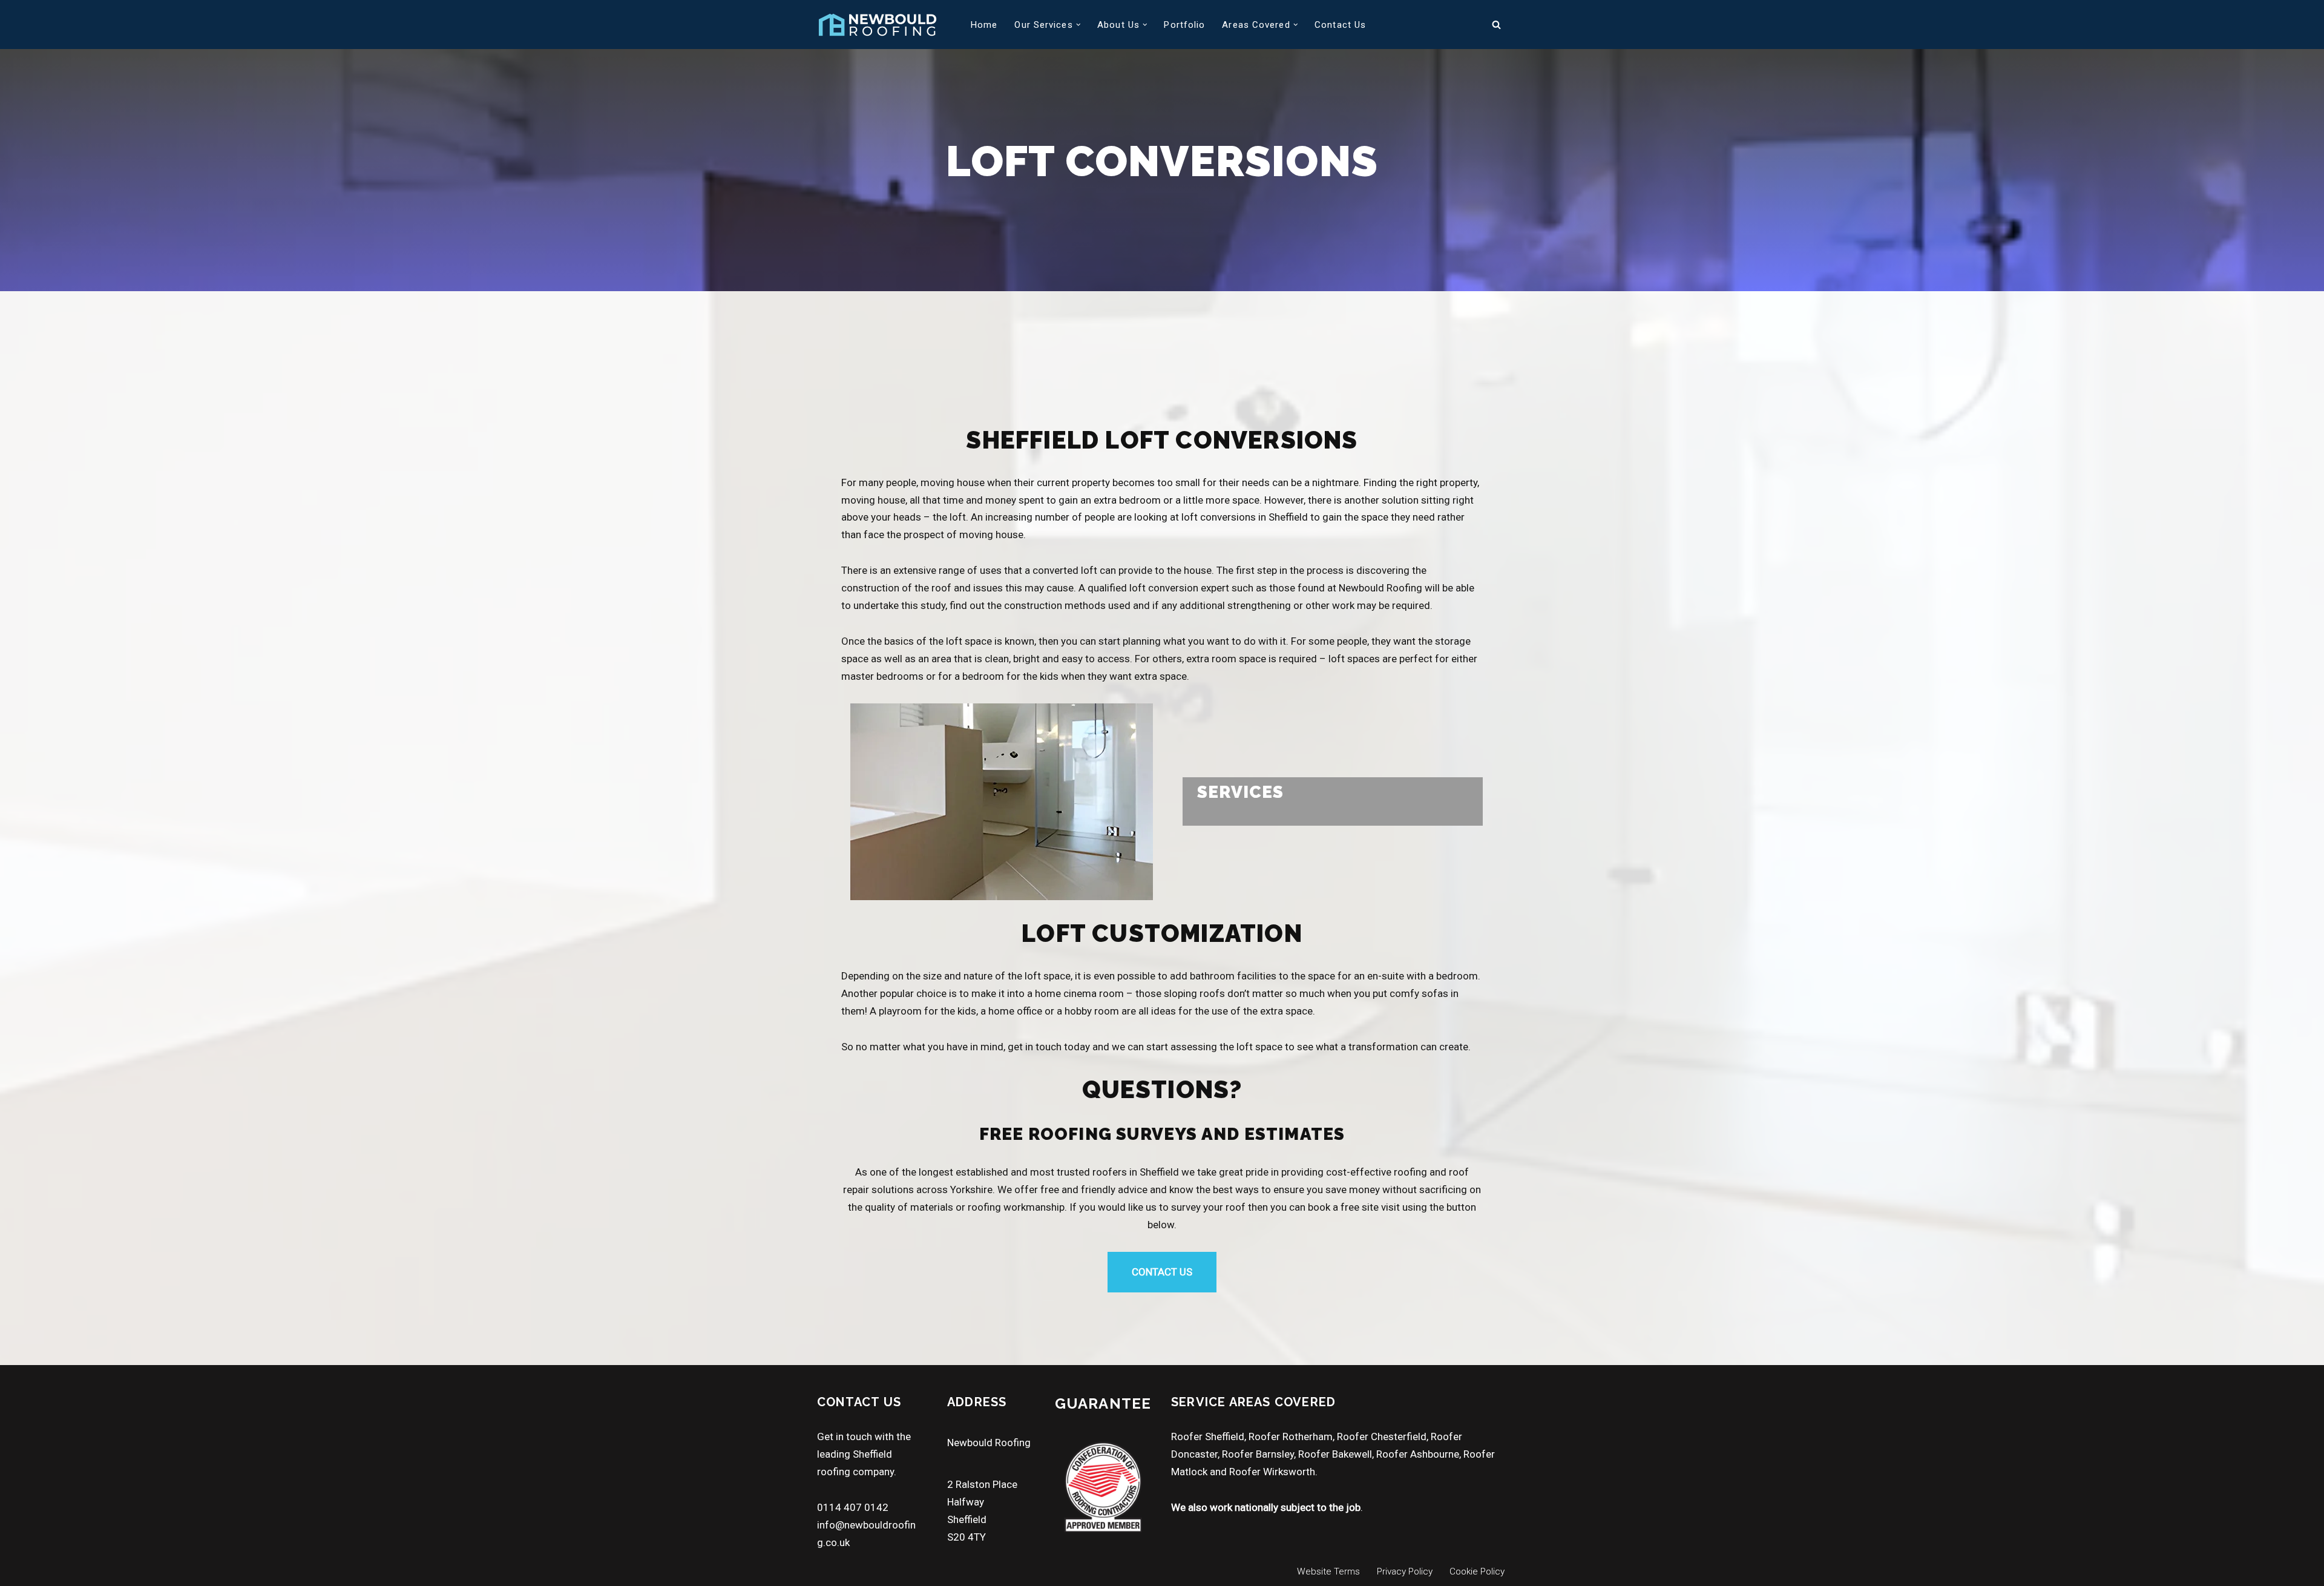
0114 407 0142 (853, 1507)
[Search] (1496, 25)
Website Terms (1328, 1571)
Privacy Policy (1405, 1571)
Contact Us (1340, 25)
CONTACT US (1162, 1272)
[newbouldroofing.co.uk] (878, 25)
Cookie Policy (1477, 1571)
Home (984, 25)
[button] (1078, 25)
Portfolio (1184, 25)
